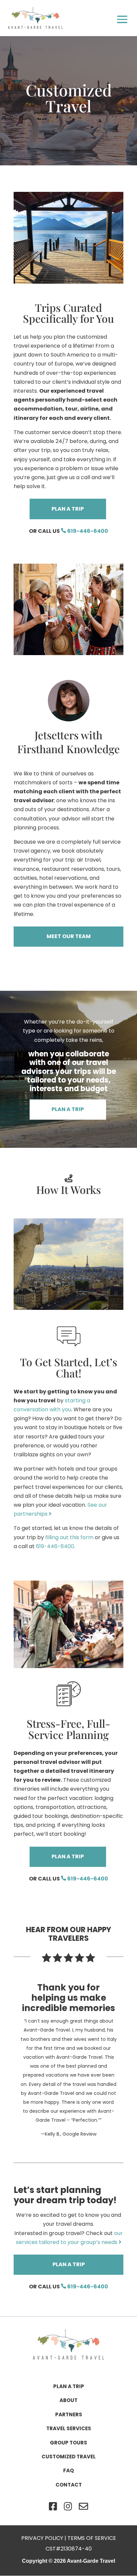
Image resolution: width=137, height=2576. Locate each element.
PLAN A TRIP (69, 2386)
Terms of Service (92, 2538)
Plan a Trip (68, 509)
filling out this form (69, 1537)
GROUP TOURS (68, 2443)
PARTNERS (69, 2414)
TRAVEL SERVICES (69, 2428)
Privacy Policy (42, 2538)
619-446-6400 (87, 531)
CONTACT (69, 2485)
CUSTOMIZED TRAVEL (69, 2457)
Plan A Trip (68, 1109)
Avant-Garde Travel (91, 2561)
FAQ (68, 2470)
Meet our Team (69, 936)
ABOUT (68, 2400)
